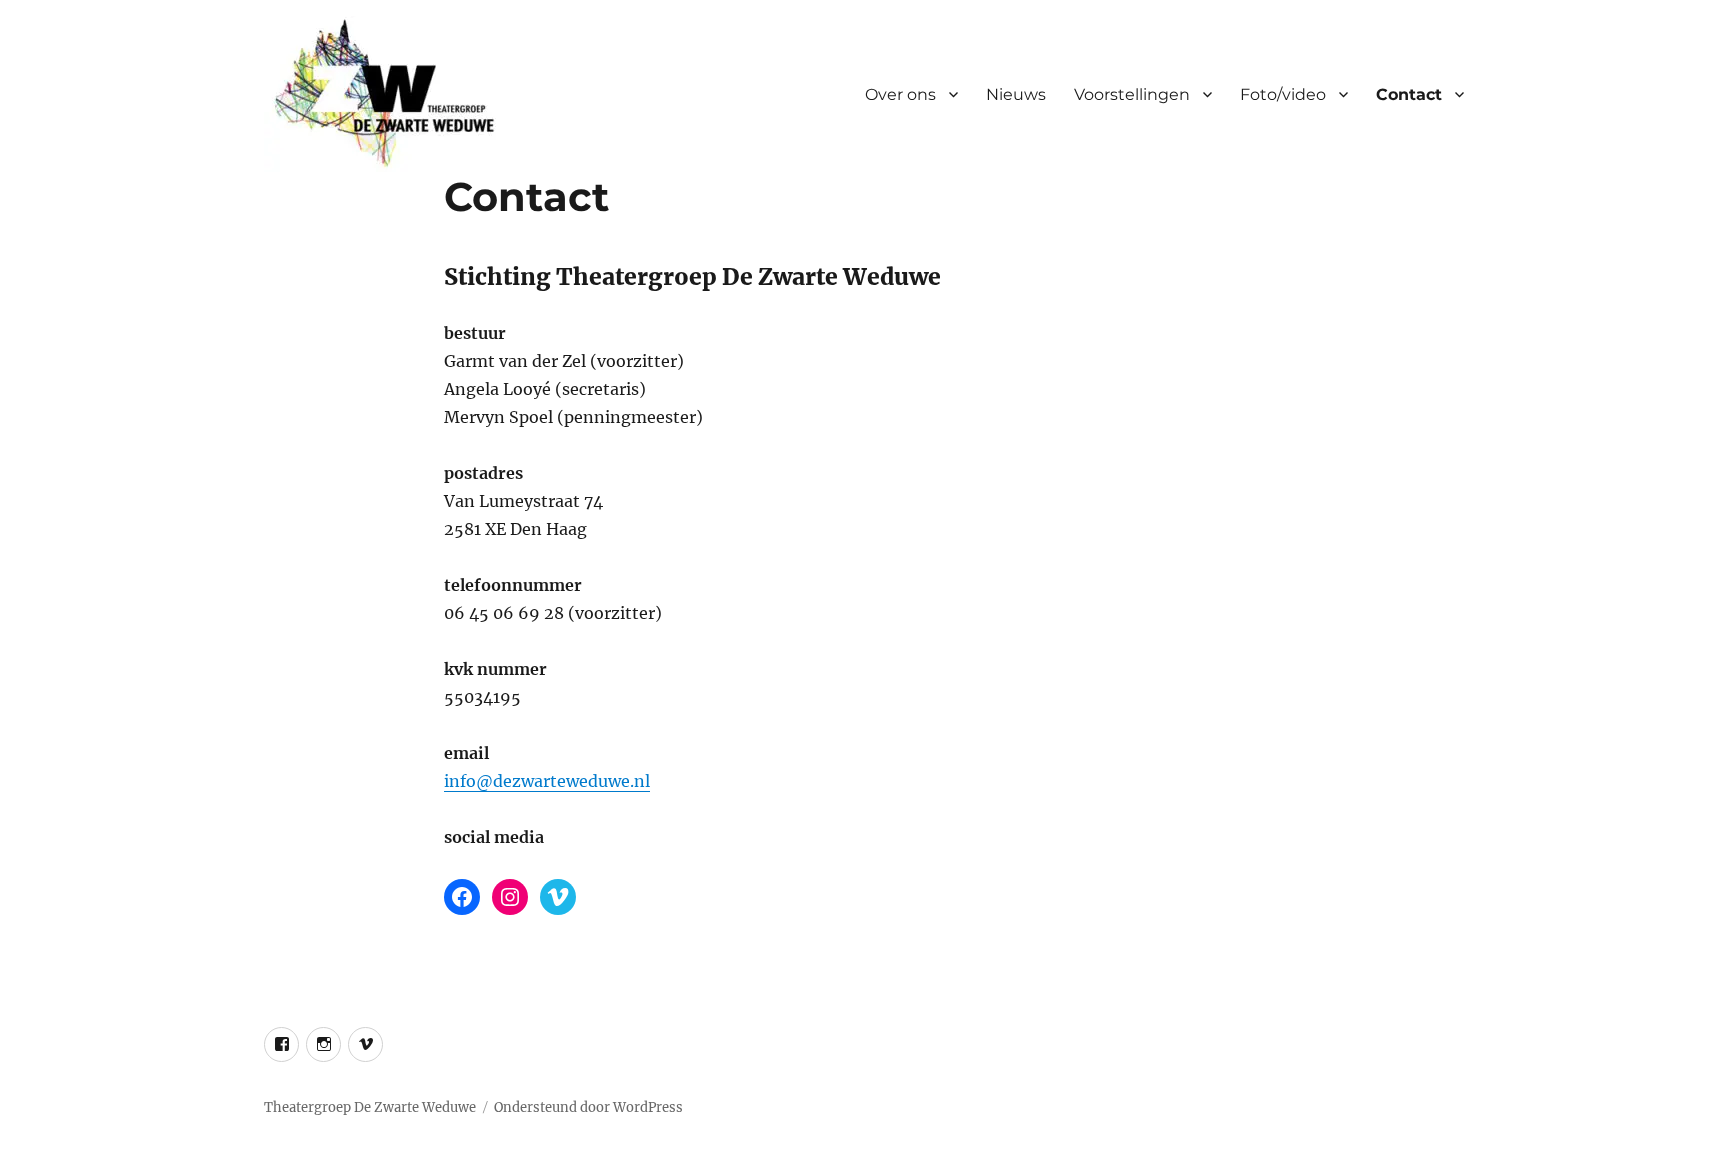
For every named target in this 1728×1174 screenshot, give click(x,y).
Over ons (900, 94)
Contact (1409, 94)
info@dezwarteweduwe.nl (547, 781)
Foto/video (1283, 94)
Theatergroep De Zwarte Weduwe (370, 1107)
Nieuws (1016, 94)
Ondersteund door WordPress (588, 1107)
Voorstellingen (1132, 94)
